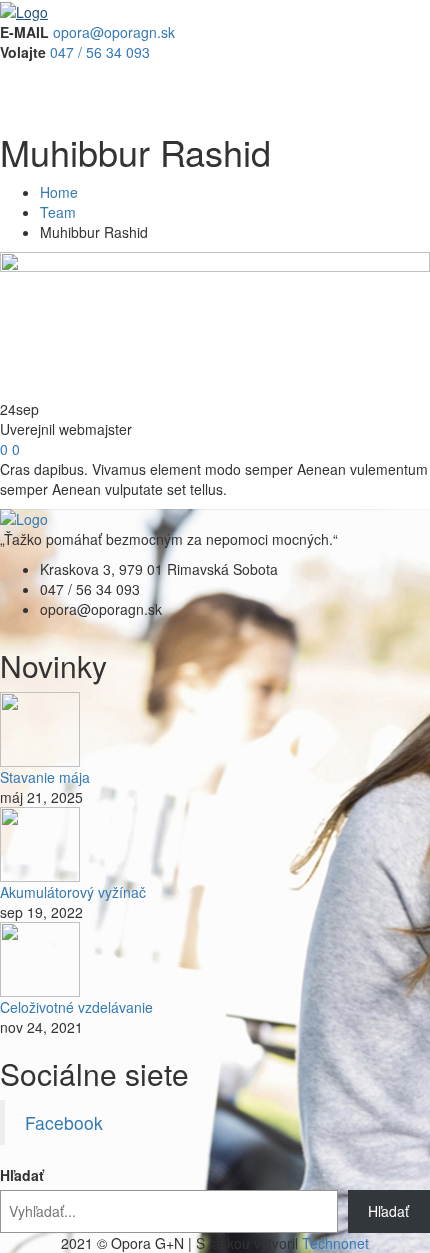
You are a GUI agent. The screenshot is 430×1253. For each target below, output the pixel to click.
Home (59, 192)
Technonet (335, 1243)
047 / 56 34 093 (100, 52)
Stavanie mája (45, 777)
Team (58, 212)
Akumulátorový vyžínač (73, 892)
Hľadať (22, 1175)
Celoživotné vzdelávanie (76, 1007)
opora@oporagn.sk (114, 32)
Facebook (64, 1122)
